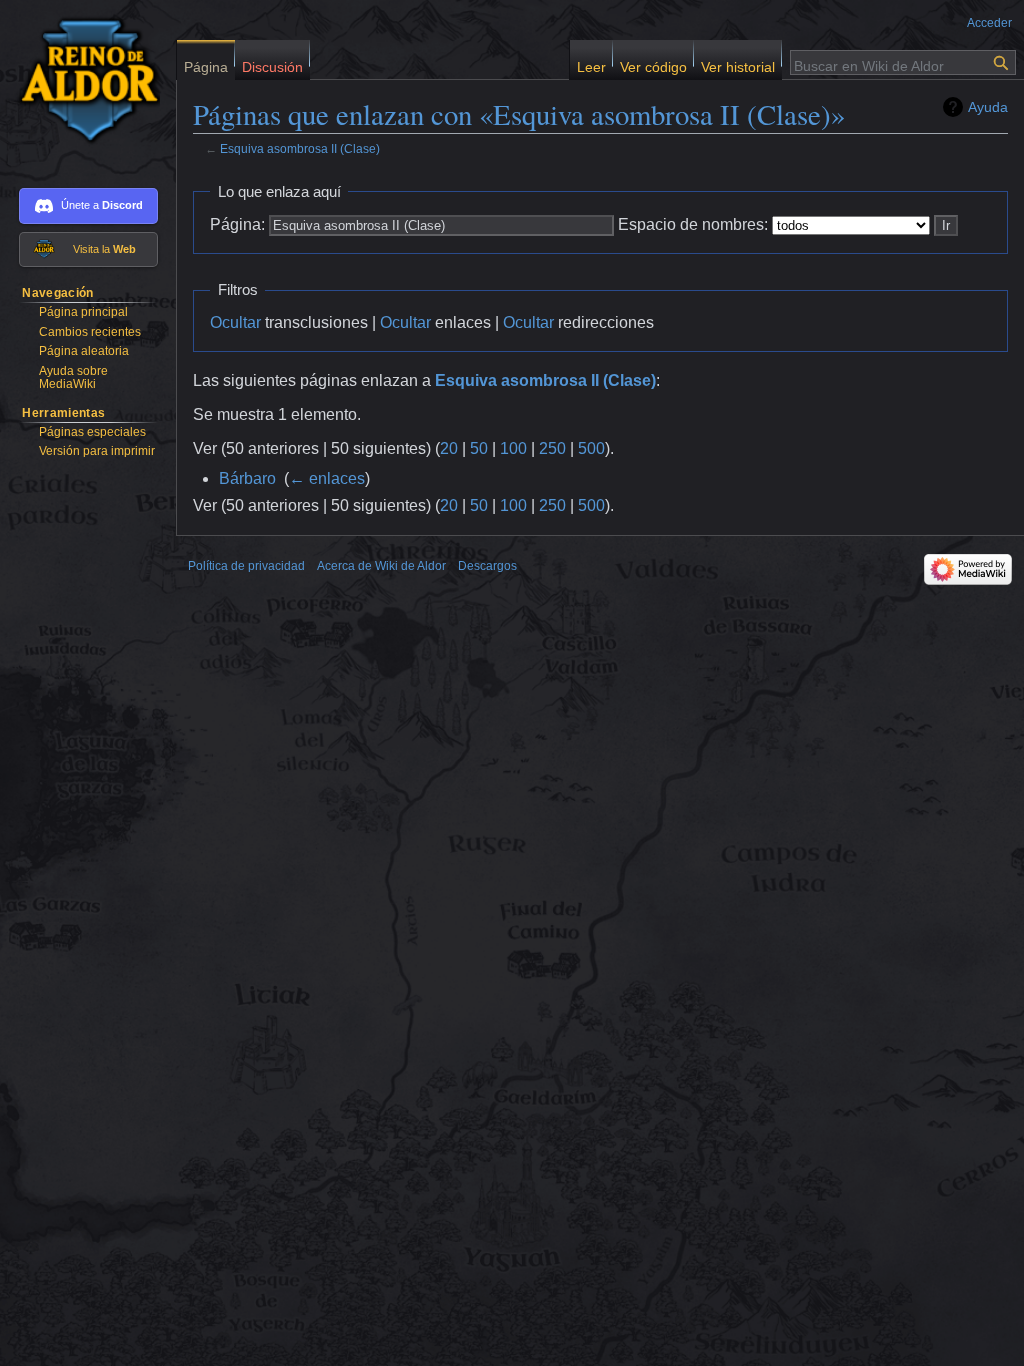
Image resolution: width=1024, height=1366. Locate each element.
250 (552, 448)
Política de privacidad (246, 566)
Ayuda (988, 107)
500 (591, 448)
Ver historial (738, 63)
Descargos (487, 566)
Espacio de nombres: (693, 224)
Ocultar (235, 322)
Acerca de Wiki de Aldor (381, 566)
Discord (122, 205)
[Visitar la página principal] (80, 80)
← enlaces (327, 478)
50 (479, 448)
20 (449, 448)
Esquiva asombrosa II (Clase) (300, 148)
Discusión (272, 63)
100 (513, 448)
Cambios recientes (90, 332)
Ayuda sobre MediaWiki (73, 378)
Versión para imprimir (97, 451)
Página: (237, 224)
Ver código (653, 63)
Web (124, 249)
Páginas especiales (92, 432)
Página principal (83, 312)
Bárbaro (247, 478)
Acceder (989, 23)
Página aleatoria (84, 351)
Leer (591, 63)
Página (206, 63)
